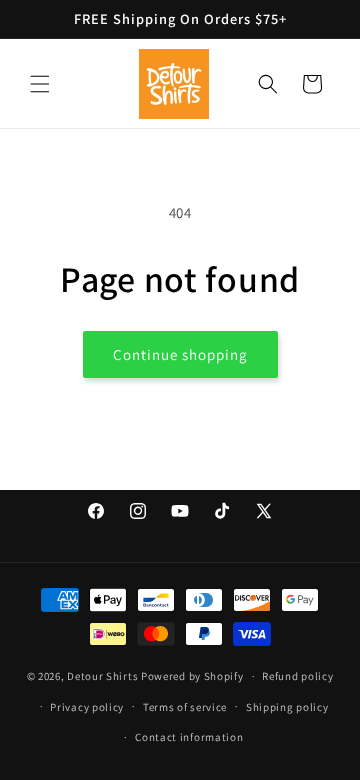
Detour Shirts (102, 676)
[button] (40, 84)
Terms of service (185, 707)
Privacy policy (87, 707)
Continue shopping (180, 354)
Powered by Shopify (192, 676)
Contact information (189, 737)
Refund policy (297, 676)
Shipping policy (287, 707)
